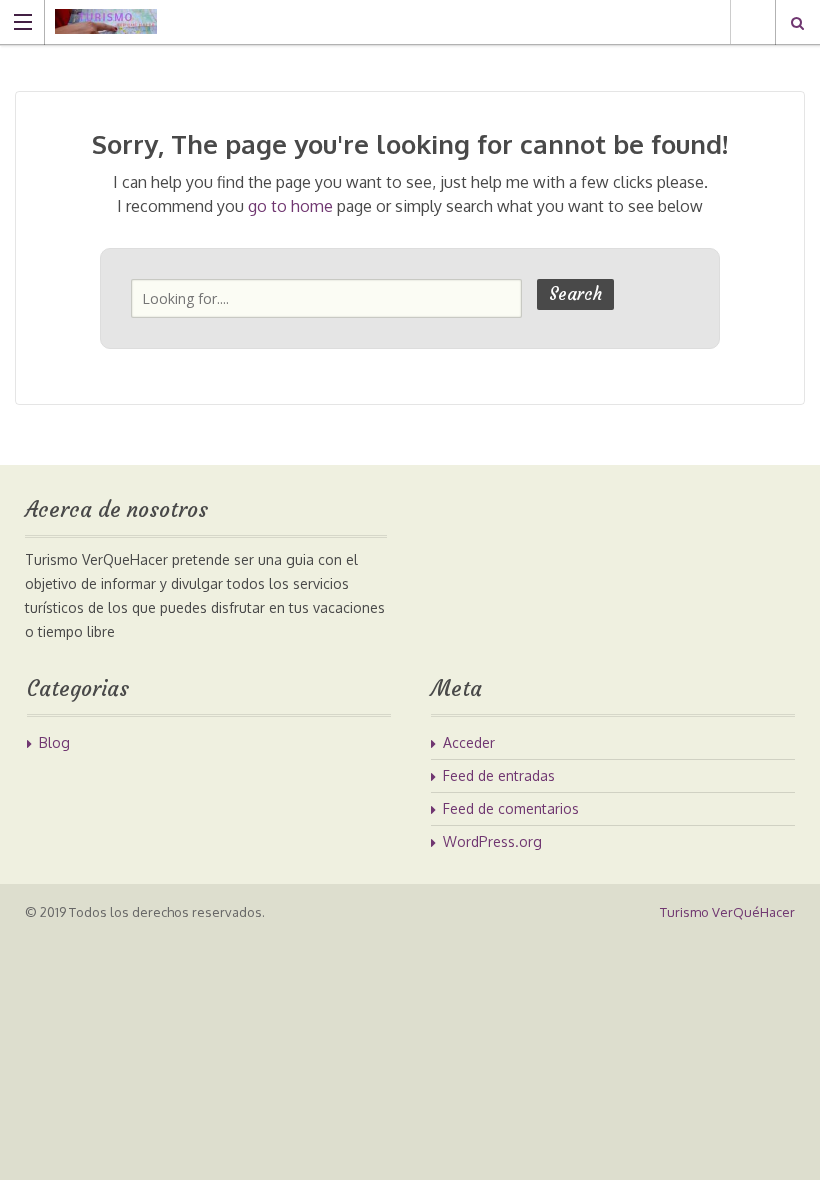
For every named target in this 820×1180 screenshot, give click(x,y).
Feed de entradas (499, 775)
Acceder (469, 742)
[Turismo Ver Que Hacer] (391, 21)
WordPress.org (492, 841)
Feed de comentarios (511, 808)
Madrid (752, 22)
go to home (290, 206)
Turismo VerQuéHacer (727, 912)
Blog (54, 742)
